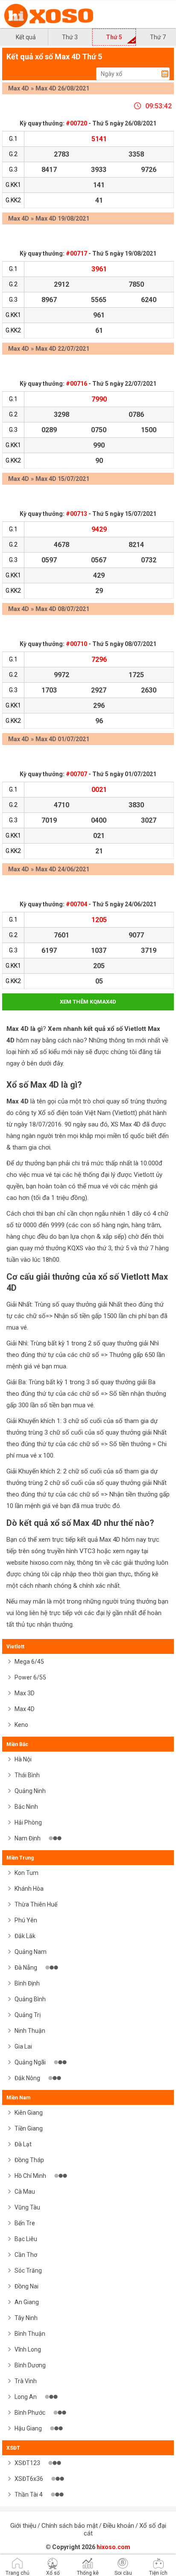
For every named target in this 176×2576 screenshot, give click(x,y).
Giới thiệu (23, 2526)
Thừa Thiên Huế (36, 1904)
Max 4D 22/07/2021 (62, 349)
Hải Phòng (28, 1822)
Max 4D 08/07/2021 (62, 609)
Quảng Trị (28, 2015)
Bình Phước (31, 2413)
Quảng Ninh (30, 1791)
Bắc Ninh (26, 1807)
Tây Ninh (26, 2318)
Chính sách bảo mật (70, 2526)
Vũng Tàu (27, 2207)
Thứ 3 (70, 37)
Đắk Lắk (25, 1936)
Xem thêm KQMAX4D (88, 1002)
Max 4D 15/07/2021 (62, 479)
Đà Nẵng (26, 1968)
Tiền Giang (29, 2128)
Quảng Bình (30, 1999)
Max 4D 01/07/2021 (62, 739)
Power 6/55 (30, 1677)
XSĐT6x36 (29, 2479)
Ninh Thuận (30, 2031)
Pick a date (165, 74)
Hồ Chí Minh (31, 2176)
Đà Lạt (23, 2144)
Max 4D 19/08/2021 (62, 218)
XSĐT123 (28, 2463)
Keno (21, 1725)
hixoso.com (113, 2547)
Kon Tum (26, 1873)
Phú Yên (26, 1920)
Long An (26, 2397)
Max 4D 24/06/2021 (62, 869)
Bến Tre (25, 2223)
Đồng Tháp (29, 2160)
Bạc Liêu (26, 2239)
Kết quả (26, 37)
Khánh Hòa (29, 1889)
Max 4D (19, 88)
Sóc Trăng (28, 2270)
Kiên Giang (29, 2113)
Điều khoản (119, 2526)
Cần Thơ (26, 2255)
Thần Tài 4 (29, 2494)
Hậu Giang (29, 2428)
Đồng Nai (26, 2286)
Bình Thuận (30, 2334)
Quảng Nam (31, 1952)
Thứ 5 (114, 37)
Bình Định (27, 1983)
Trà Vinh (26, 2381)
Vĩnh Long (28, 2349)
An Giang (27, 2302)
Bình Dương (30, 2365)
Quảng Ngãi (31, 2062)
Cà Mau (25, 2192)
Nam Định (28, 1838)
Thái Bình (27, 1775)
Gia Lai (23, 2046)
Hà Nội (23, 1759)
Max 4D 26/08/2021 (62, 88)
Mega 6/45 (29, 1662)
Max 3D (25, 1693)
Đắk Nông (28, 2078)
